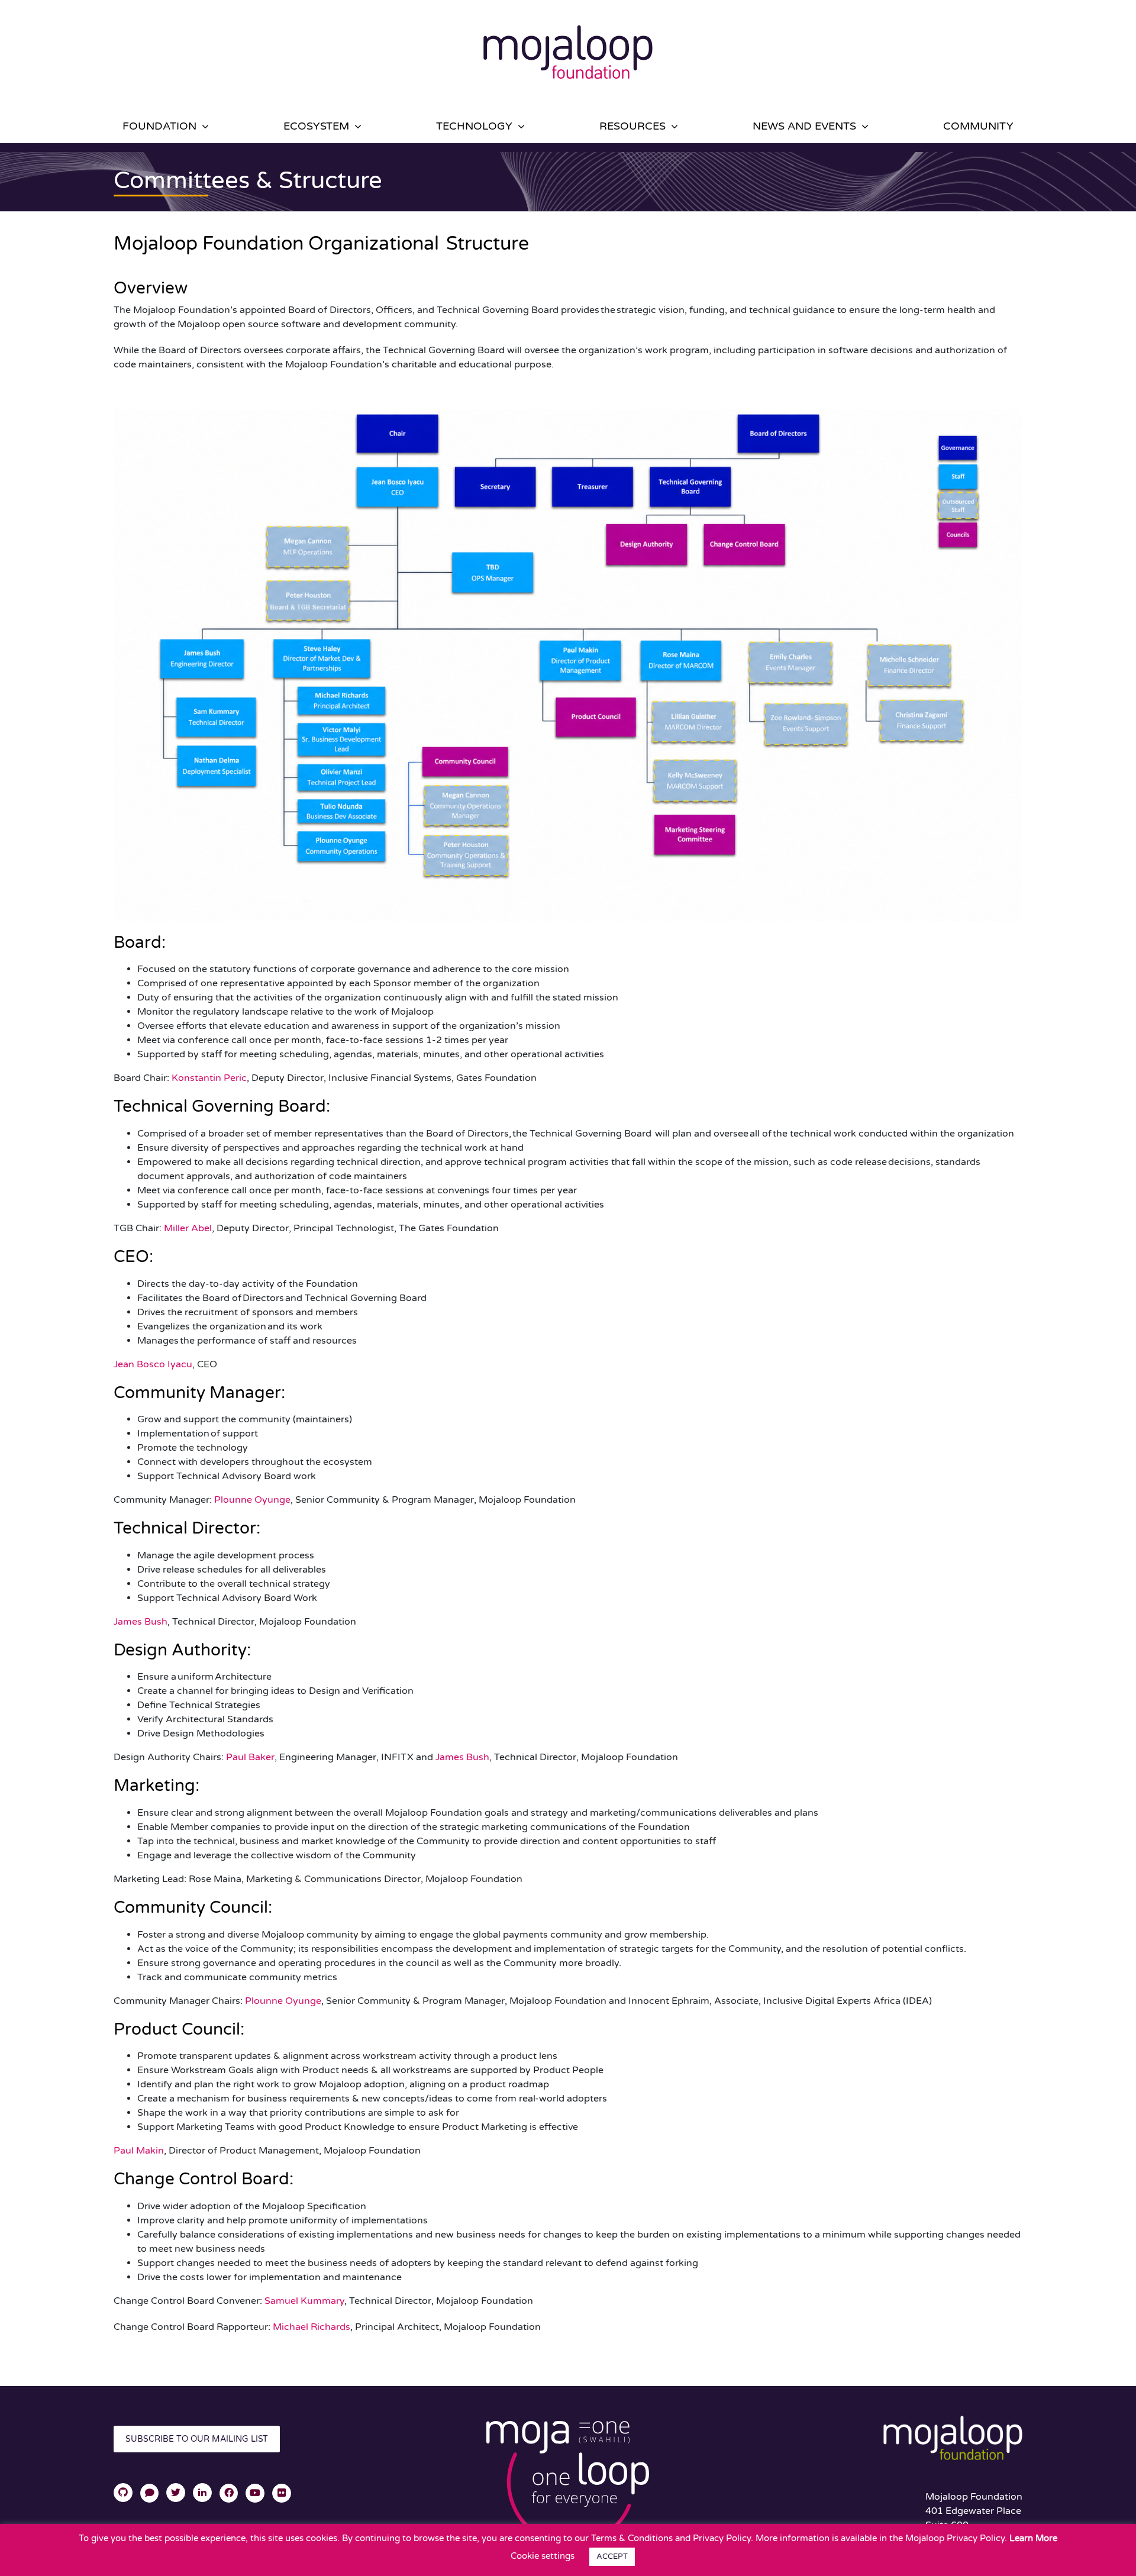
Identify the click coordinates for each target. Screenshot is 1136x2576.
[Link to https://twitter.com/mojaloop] (176, 2493)
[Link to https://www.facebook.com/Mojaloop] (229, 2493)
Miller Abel (188, 1228)
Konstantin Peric (209, 1078)
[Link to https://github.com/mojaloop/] (123, 2493)
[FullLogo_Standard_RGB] (568, 17)
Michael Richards (312, 2327)
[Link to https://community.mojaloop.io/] (150, 2493)
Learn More (1033, 2538)
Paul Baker (250, 1757)
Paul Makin (139, 2151)
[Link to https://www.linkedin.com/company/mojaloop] (202, 2493)
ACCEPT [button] (612, 2556)
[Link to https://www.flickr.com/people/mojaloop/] (282, 2493)
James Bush (141, 1622)
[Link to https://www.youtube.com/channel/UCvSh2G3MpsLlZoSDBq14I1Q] (255, 2493)
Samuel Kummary (304, 2301)
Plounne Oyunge (252, 1500)
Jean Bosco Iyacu (153, 1364)
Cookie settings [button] (543, 2556)
